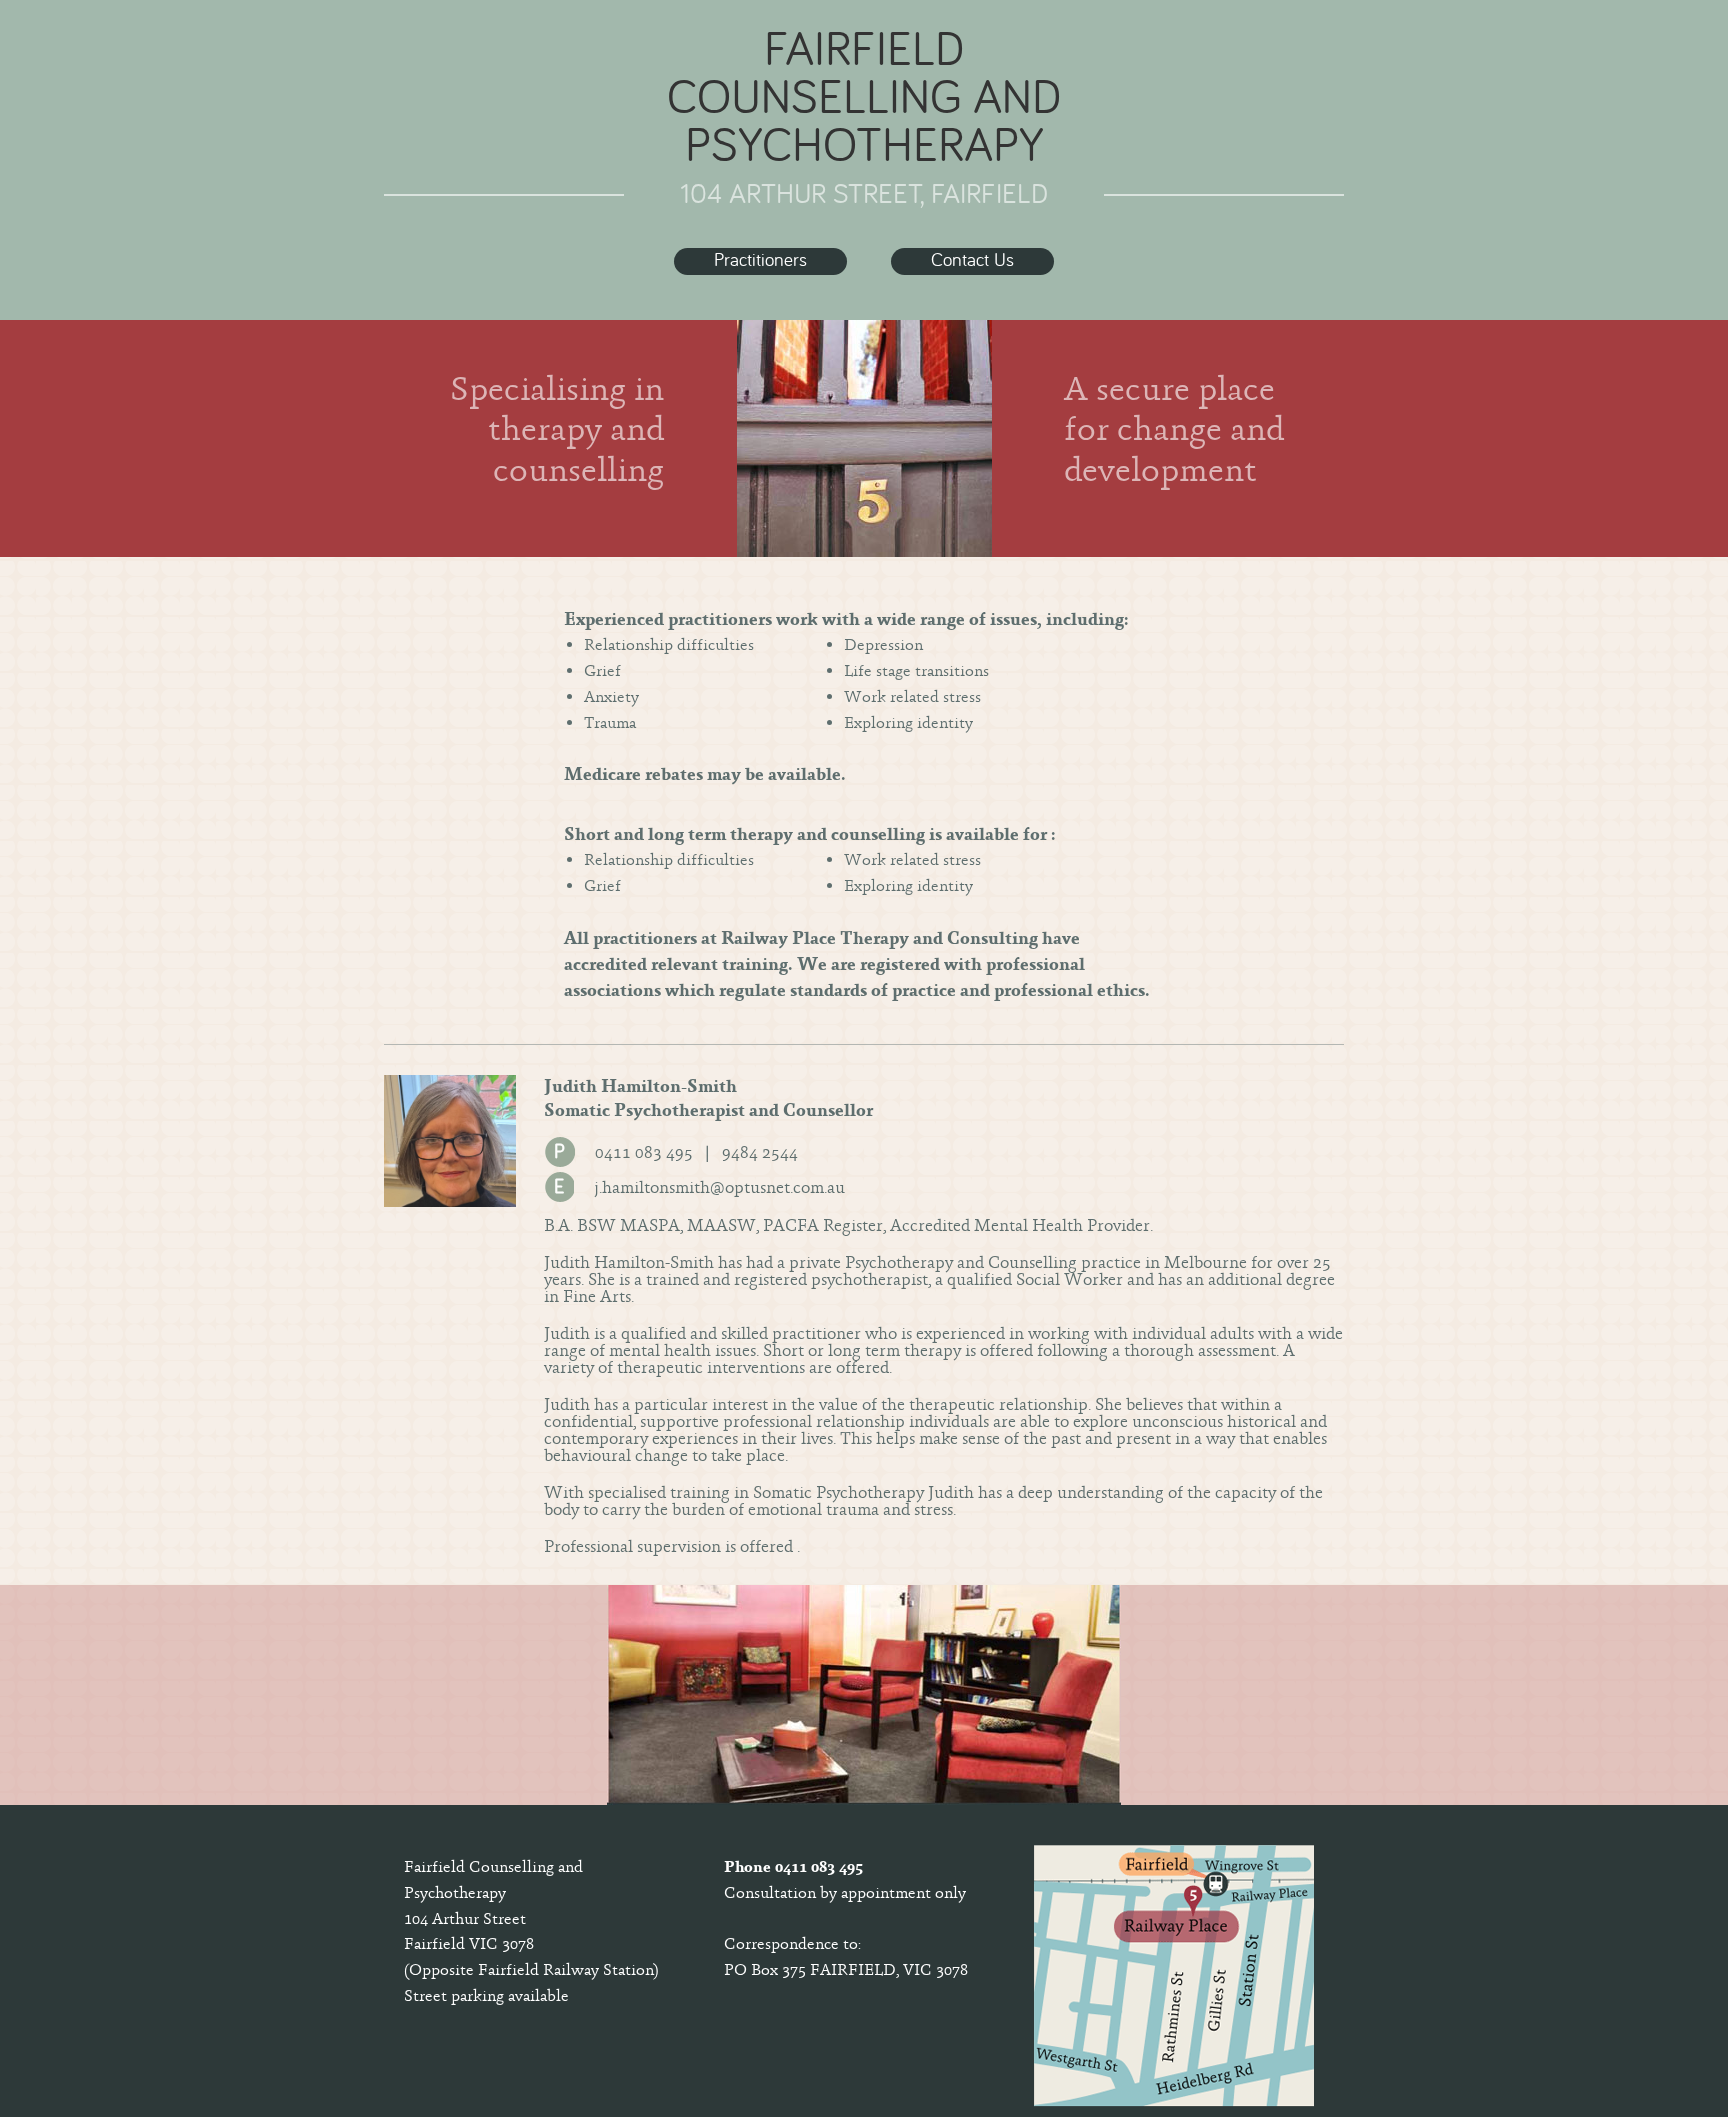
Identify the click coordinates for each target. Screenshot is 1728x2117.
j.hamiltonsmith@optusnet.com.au (719, 1187)
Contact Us (972, 261)
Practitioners (760, 261)
